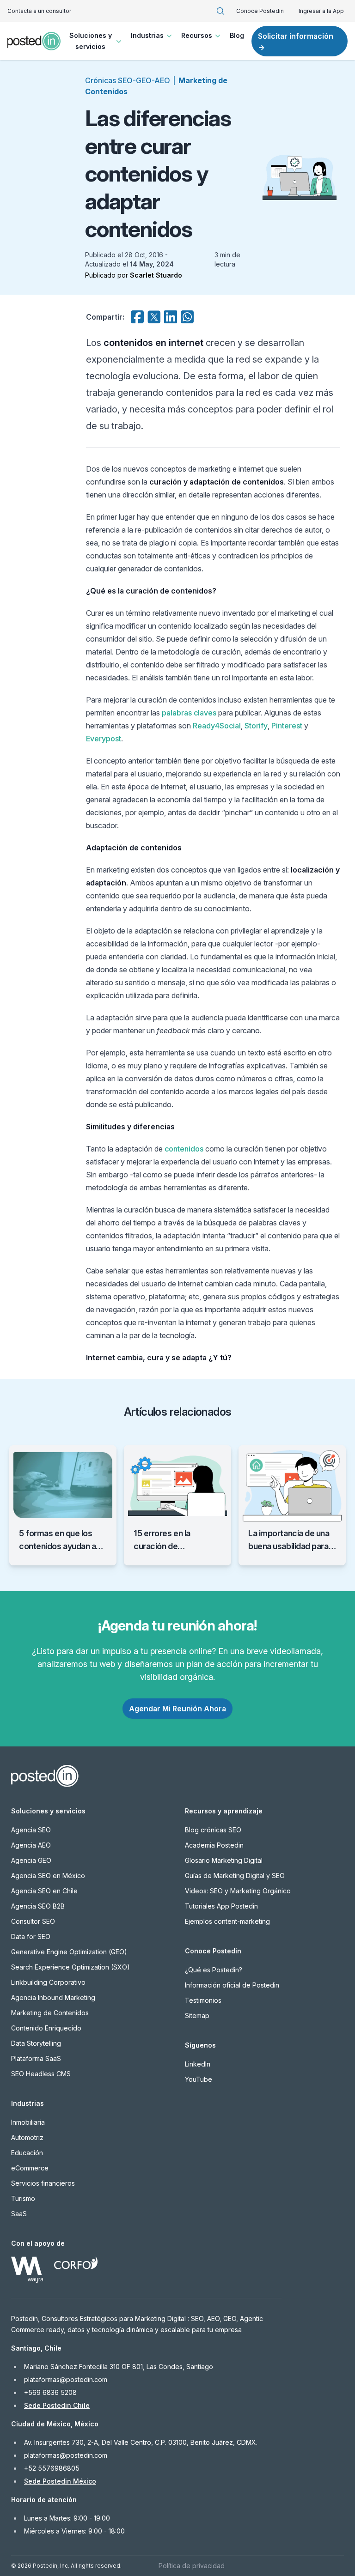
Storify (256, 726)
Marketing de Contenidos (50, 2013)
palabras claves (189, 713)
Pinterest (287, 726)
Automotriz (27, 2137)
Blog (237, 35)
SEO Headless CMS (41, 2074)
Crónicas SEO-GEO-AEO (128, 80)
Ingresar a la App (321, 11)
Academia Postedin (214, 1845)
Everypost (104, 739)
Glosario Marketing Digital (224, 1860)
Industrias (147, 35)
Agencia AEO (31, 1845)
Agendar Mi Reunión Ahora (177, 1709)
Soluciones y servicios (91, 41)
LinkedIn (198, 2064)
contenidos (184, 1149)
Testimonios (203, 2000)
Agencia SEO (31, 1830)
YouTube (199, 2079)
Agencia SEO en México (48, 1876)
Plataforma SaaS (36, 2058)
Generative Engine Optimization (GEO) (69, 1952)
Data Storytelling (36, 2043)
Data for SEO (31, 1937)
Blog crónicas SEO (213, 1830)
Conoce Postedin (260, 11)
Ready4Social (217, 726)
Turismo (23, 2198)
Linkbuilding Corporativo (48, 1982)
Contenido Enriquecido (46, 2028)
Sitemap (197, 2015)
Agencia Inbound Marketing (53, 1997)
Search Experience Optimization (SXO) (70, 1967)
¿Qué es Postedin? (214, 1970)
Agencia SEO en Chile (44, 1891)
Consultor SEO (33, 1921)
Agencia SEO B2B (38, 1906)
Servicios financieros (43, 2183)
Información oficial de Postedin (232, 1985)
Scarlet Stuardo (156, 275)
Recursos (197, 35)
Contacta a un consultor (39, 11)
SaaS (19, 2214)
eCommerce (30, 2168)
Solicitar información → (296, 42)
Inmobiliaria (28, 2122)
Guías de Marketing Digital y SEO (235, 1876)
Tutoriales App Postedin (221, 1906)
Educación (27, 2153)
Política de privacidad (192, 2566)
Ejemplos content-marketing (227, 1921)
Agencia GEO (31, 1860)
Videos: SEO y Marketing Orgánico (238, 1891)
